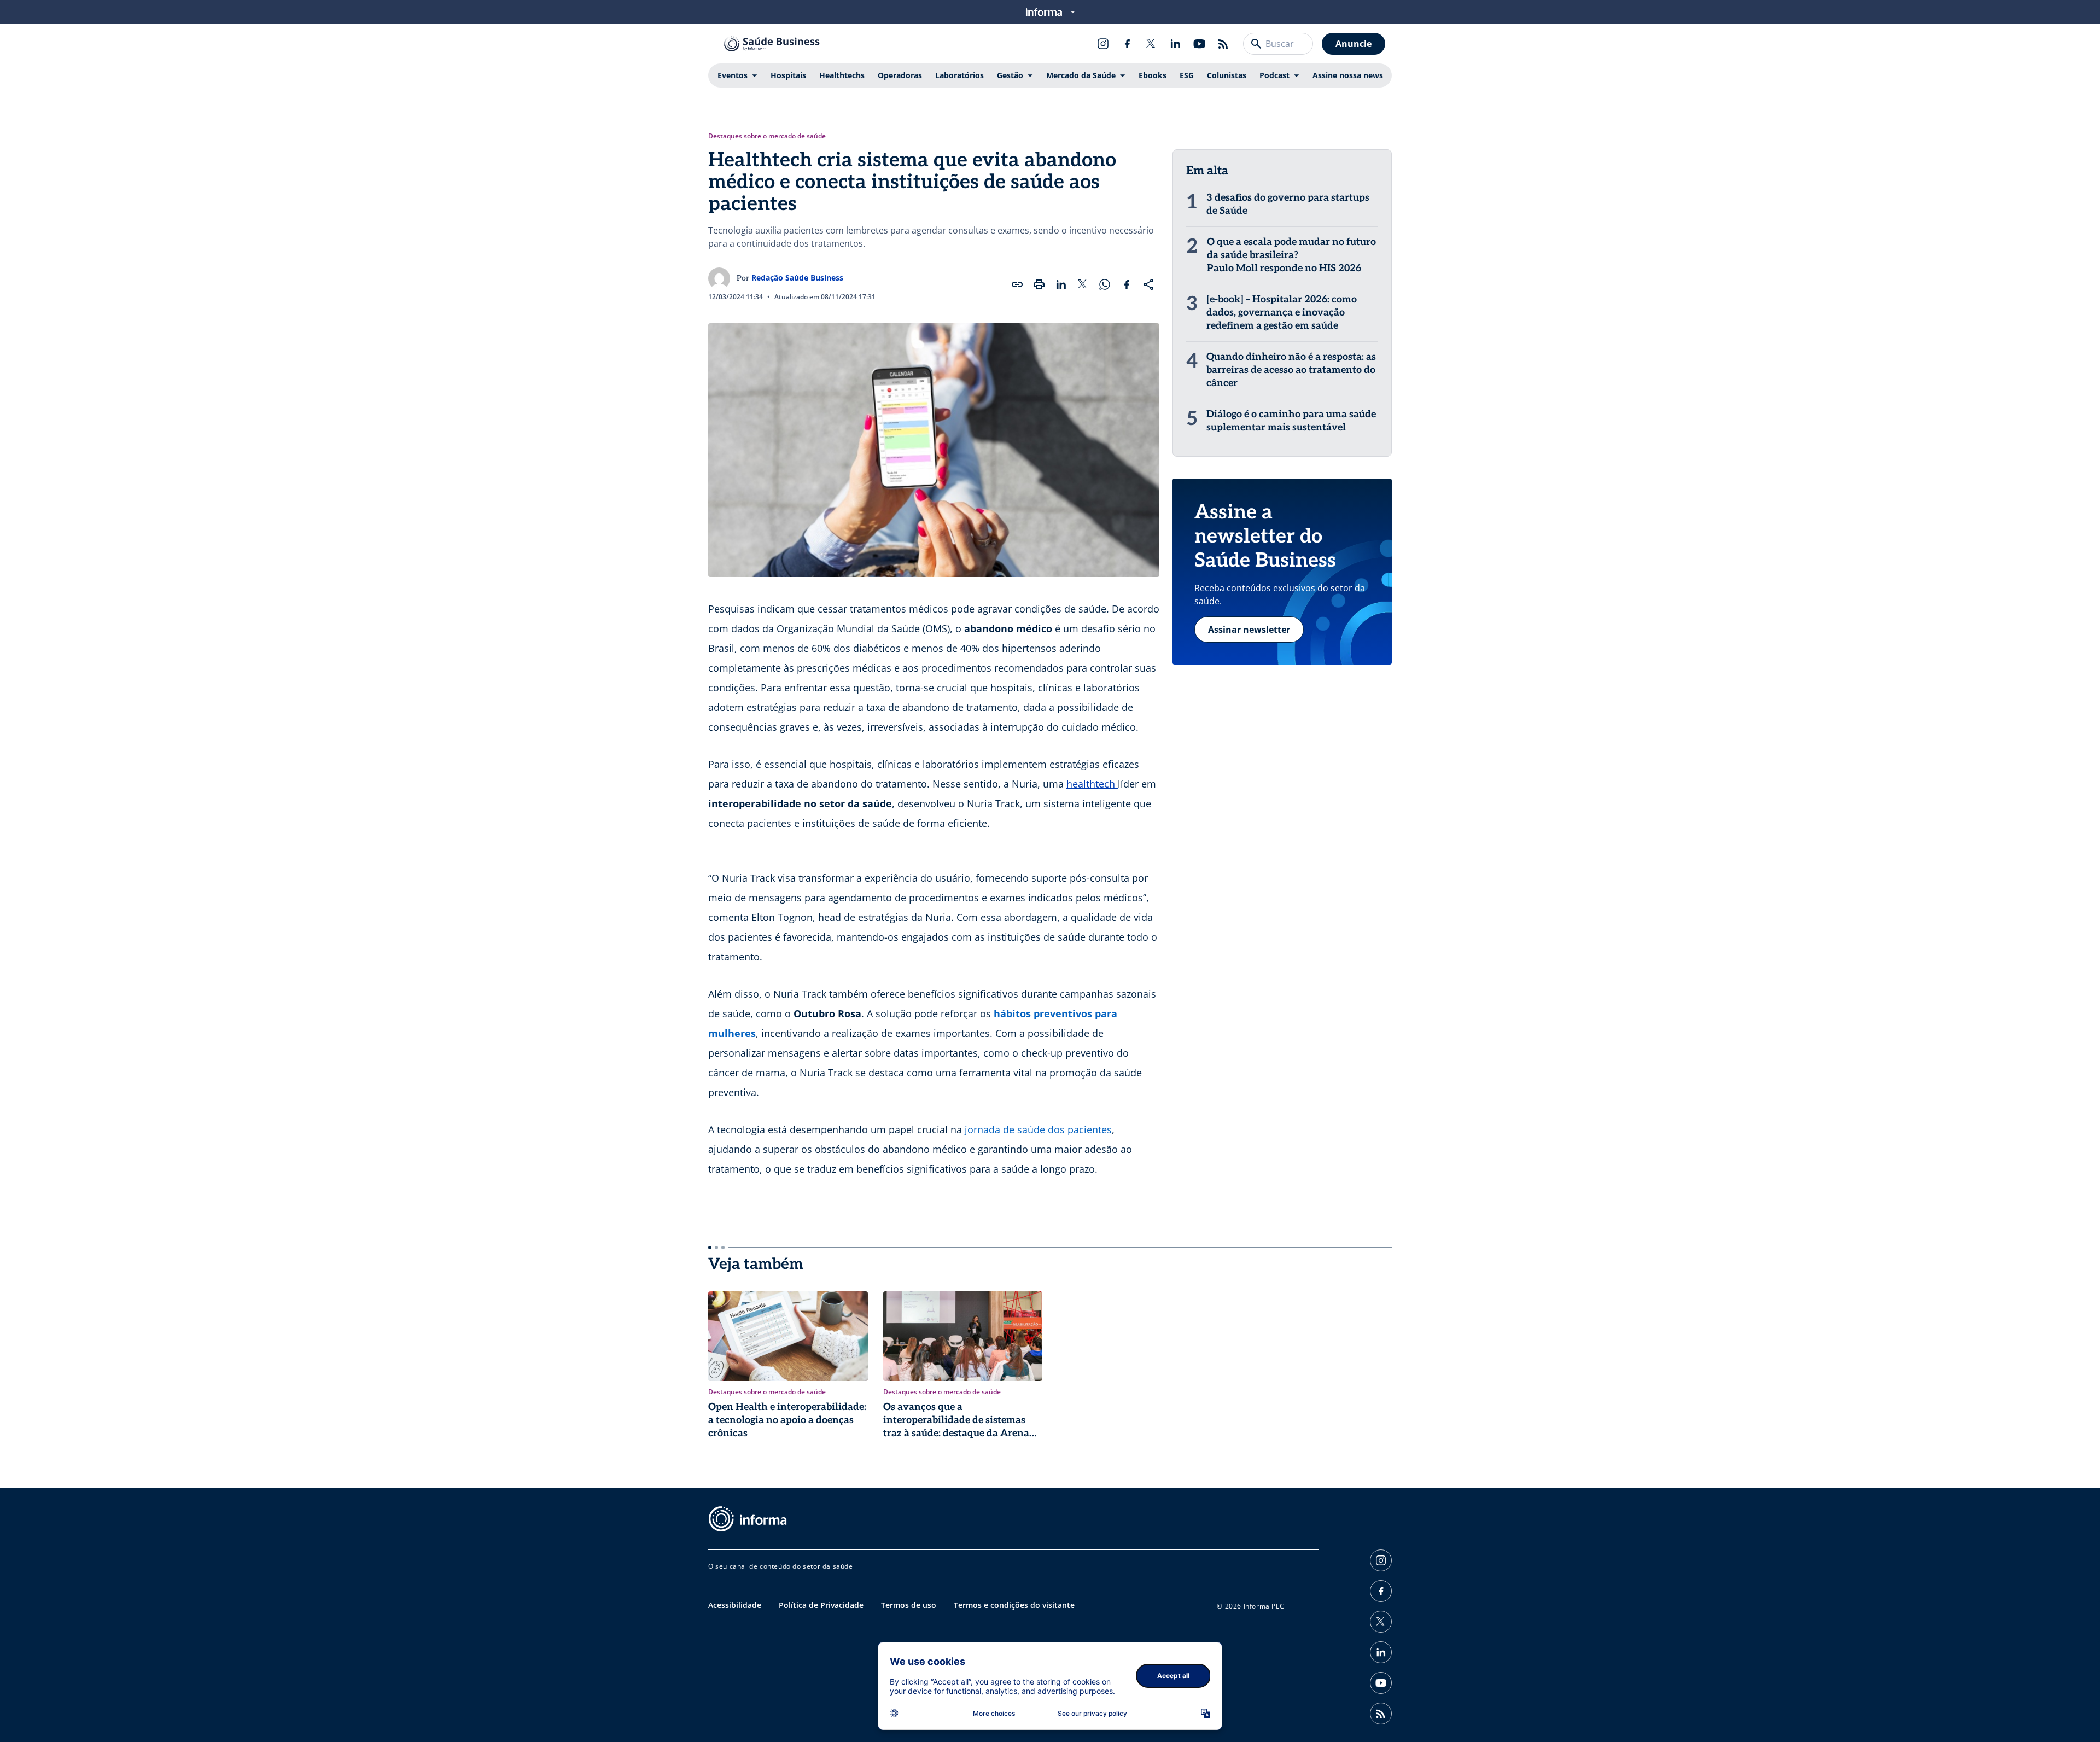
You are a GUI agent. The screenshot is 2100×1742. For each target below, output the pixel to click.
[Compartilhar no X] (1083, 284)
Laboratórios (959, 75)
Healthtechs (842, 75)
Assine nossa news (1348, 75)
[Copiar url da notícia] (1017, 284)
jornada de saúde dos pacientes (1038, 1129)
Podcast (1274, 75)
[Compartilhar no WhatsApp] (1105, 284)
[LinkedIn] (1175, 44)
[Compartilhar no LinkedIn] (1061, 284)
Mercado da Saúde (1081, 75)
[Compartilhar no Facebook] (1127, 284)
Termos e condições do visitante (1014, 1605)
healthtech (1092, 784)
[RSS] (1223, 44)
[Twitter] (1151, 44)
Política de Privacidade (821, 1605)
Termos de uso (909, 1605)
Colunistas (1227, 75)
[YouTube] (1199, 44)
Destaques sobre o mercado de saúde (767, 136)
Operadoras (900, 75)
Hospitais (788, 75)
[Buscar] (1256, 44)
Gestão (1010, 75)
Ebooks (1153, 75)
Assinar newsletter (1249, 630)
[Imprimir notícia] (1039, 284)
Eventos (733, 75)
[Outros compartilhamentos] (1148, 284)
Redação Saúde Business (797, 278)
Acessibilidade (735, 1605)
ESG (1187, 75)
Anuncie (1354, 44)
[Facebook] (1127, 44)
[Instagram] (1103, 44)
